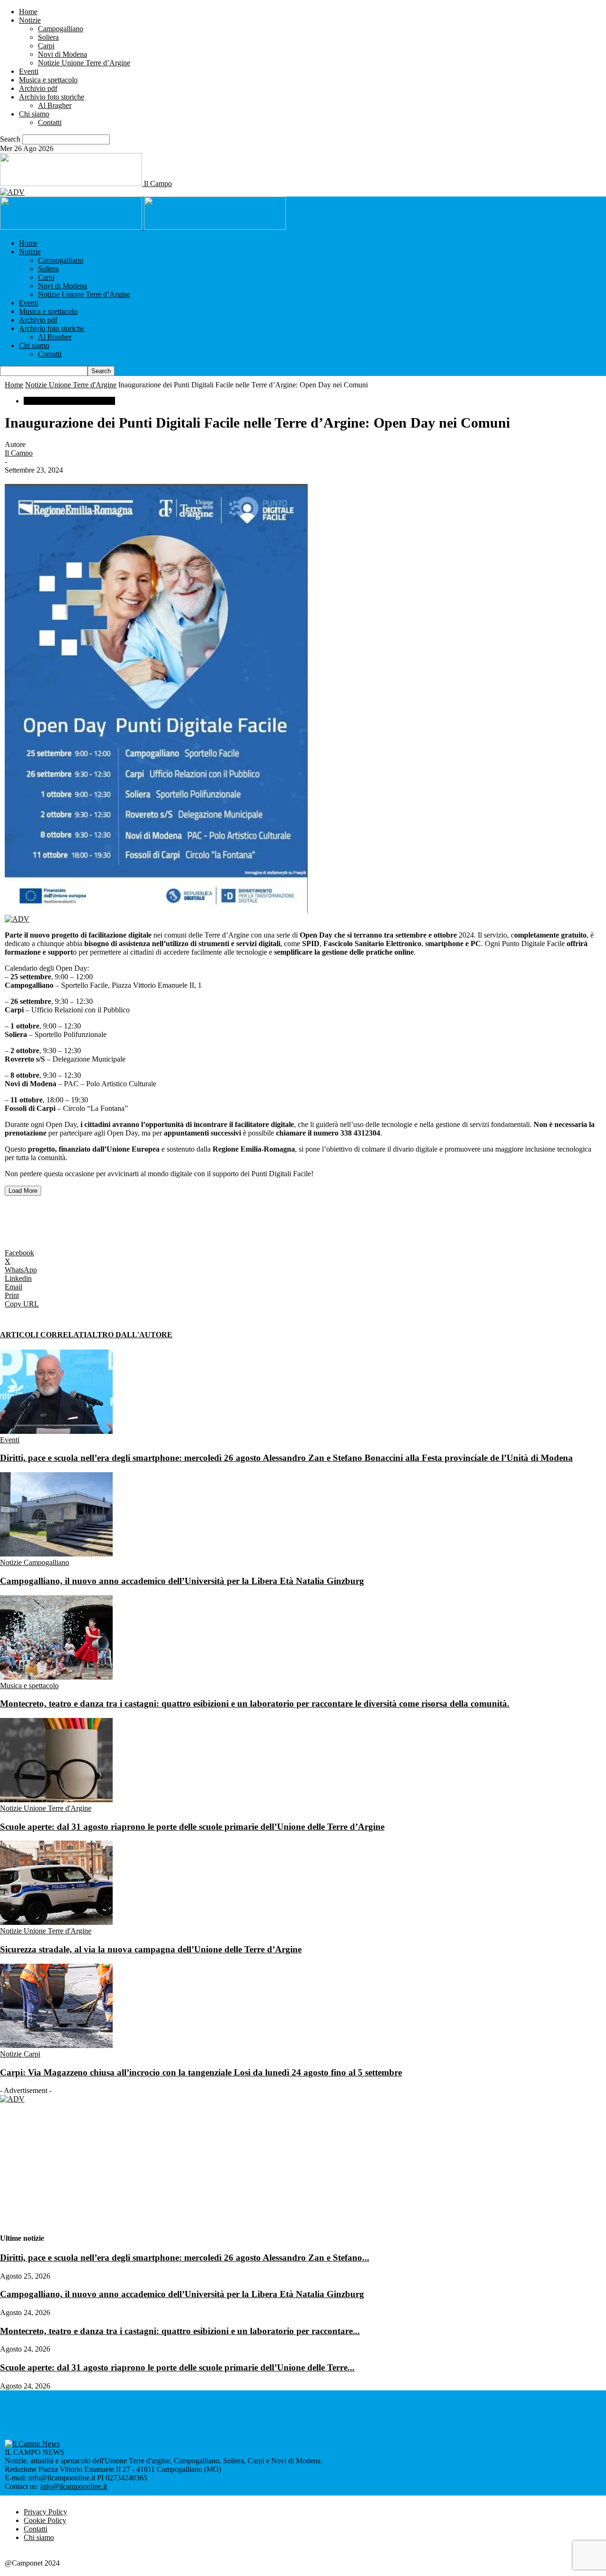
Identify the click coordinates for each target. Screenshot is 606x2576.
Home (28, 12)
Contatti (50, 122)
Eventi (29, 71)
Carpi (46, 46)
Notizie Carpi (20, 2054)
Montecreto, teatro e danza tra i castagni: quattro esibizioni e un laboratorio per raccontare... (180, 2322)
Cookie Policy (45, 2512)
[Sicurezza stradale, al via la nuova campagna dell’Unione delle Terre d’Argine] (56, 1922)
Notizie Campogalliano (35, 1562)
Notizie (30, 20)
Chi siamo (34, 114)
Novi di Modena (62, 54)
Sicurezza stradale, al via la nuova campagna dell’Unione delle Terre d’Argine (151, 1949)
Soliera (48, 37)
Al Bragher (55, 105)
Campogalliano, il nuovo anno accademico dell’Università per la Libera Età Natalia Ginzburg (182, 1581)
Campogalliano (61, 29)
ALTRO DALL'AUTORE (129, 1335)
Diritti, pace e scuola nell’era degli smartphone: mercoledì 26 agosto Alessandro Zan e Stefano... (185, 2249)
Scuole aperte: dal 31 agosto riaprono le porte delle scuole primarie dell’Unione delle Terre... (177, 2359)
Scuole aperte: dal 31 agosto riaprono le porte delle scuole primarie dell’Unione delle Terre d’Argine (192, 1827)
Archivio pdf (38, 88)
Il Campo (19, 453)
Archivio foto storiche (52, 97)
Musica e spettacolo (48, 80)
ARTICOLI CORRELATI (43, 1335)
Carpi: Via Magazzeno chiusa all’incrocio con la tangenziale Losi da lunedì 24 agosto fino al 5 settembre (201, 2072)
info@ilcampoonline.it (74, 2478)
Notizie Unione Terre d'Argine (71, 385)
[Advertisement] (116, 1214)
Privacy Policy (45, 2503)
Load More (23, 1191)
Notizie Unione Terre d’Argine (84, 63)
